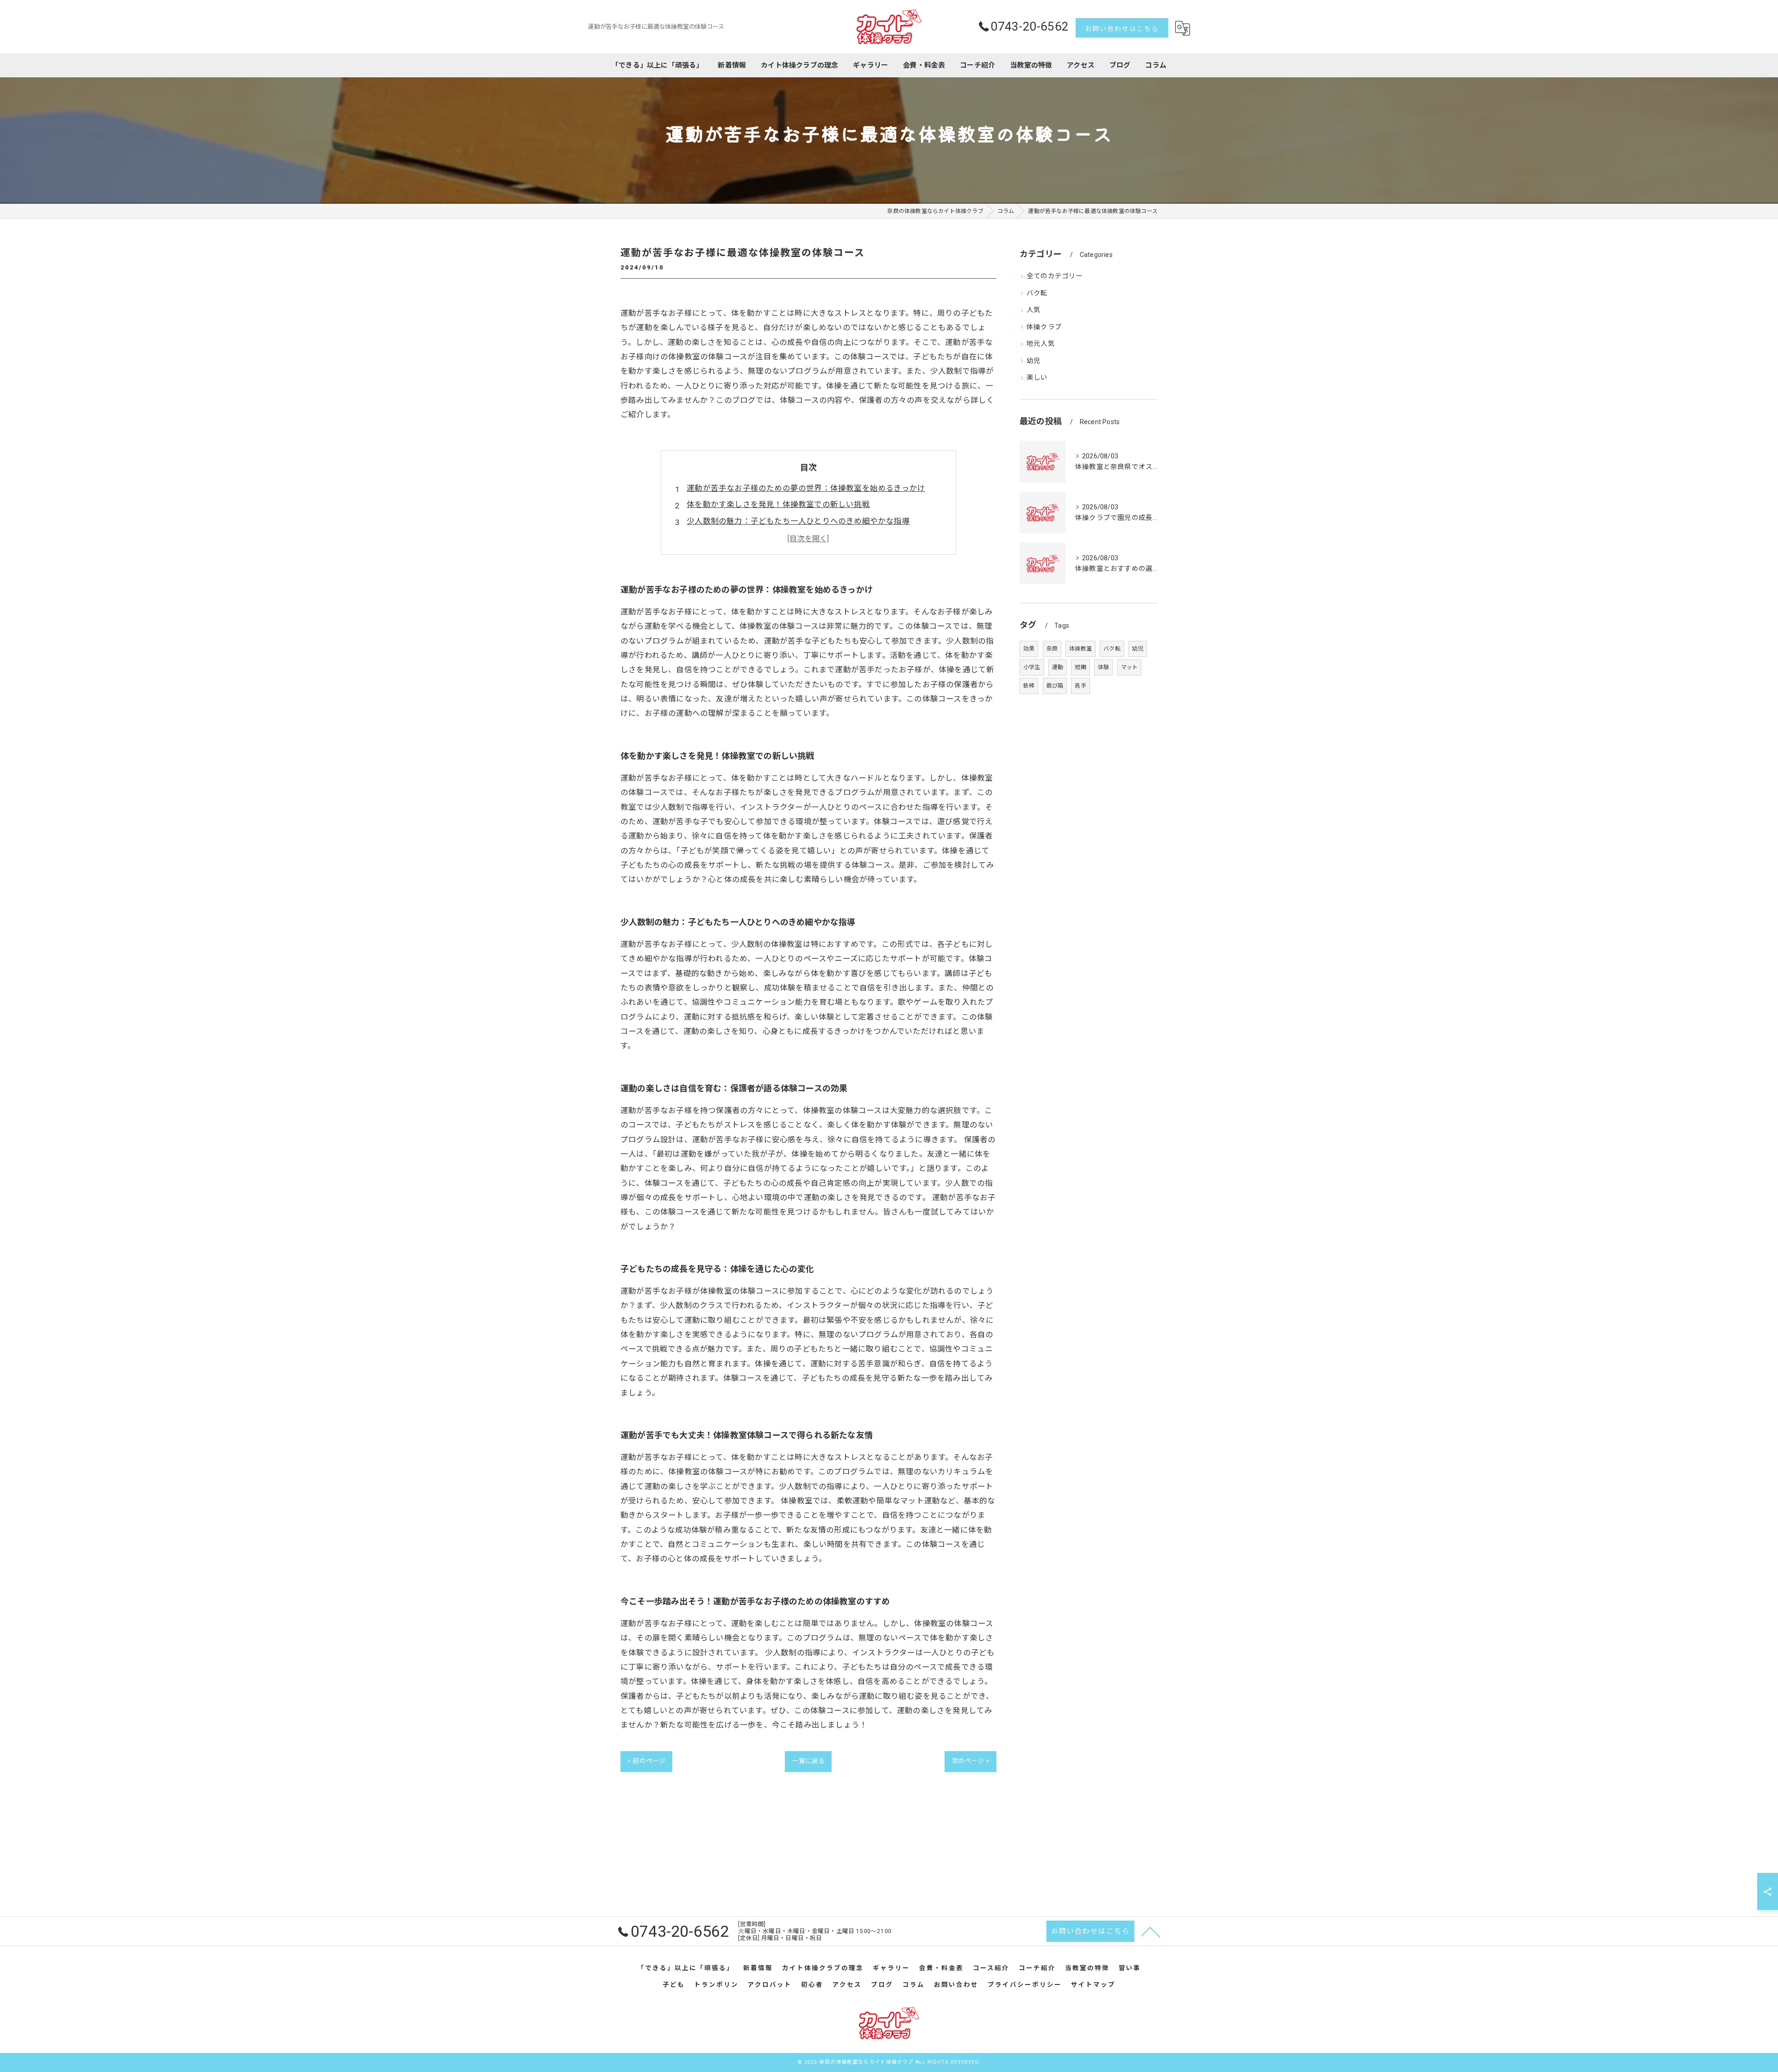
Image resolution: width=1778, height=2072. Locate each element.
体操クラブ (1044, 327)
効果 (1029, 649)
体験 (1103, 667)
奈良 (1052, 649)
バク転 (1037, 293)
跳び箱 (1055, 686)
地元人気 (1041, 344)
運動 (1058, 667)
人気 (1033, 310)
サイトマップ (1093, 1984)
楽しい (1037, 378)
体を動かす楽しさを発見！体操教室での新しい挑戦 (778, 504)
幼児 (1033, 361)
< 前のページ (646, 1761)
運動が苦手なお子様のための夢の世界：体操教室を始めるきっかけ (806, 488)
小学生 (1032, 667)
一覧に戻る (808, 1761)
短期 (1080, 667)
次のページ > (970, 1761)
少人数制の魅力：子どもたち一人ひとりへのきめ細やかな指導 (798, 521)
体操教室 (1080, 649)
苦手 (1080, 686)
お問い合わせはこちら (1122, 29)
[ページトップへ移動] (1151, 1931)
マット (1130, 667)
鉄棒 (1029, 686)
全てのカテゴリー (1055, 276)
